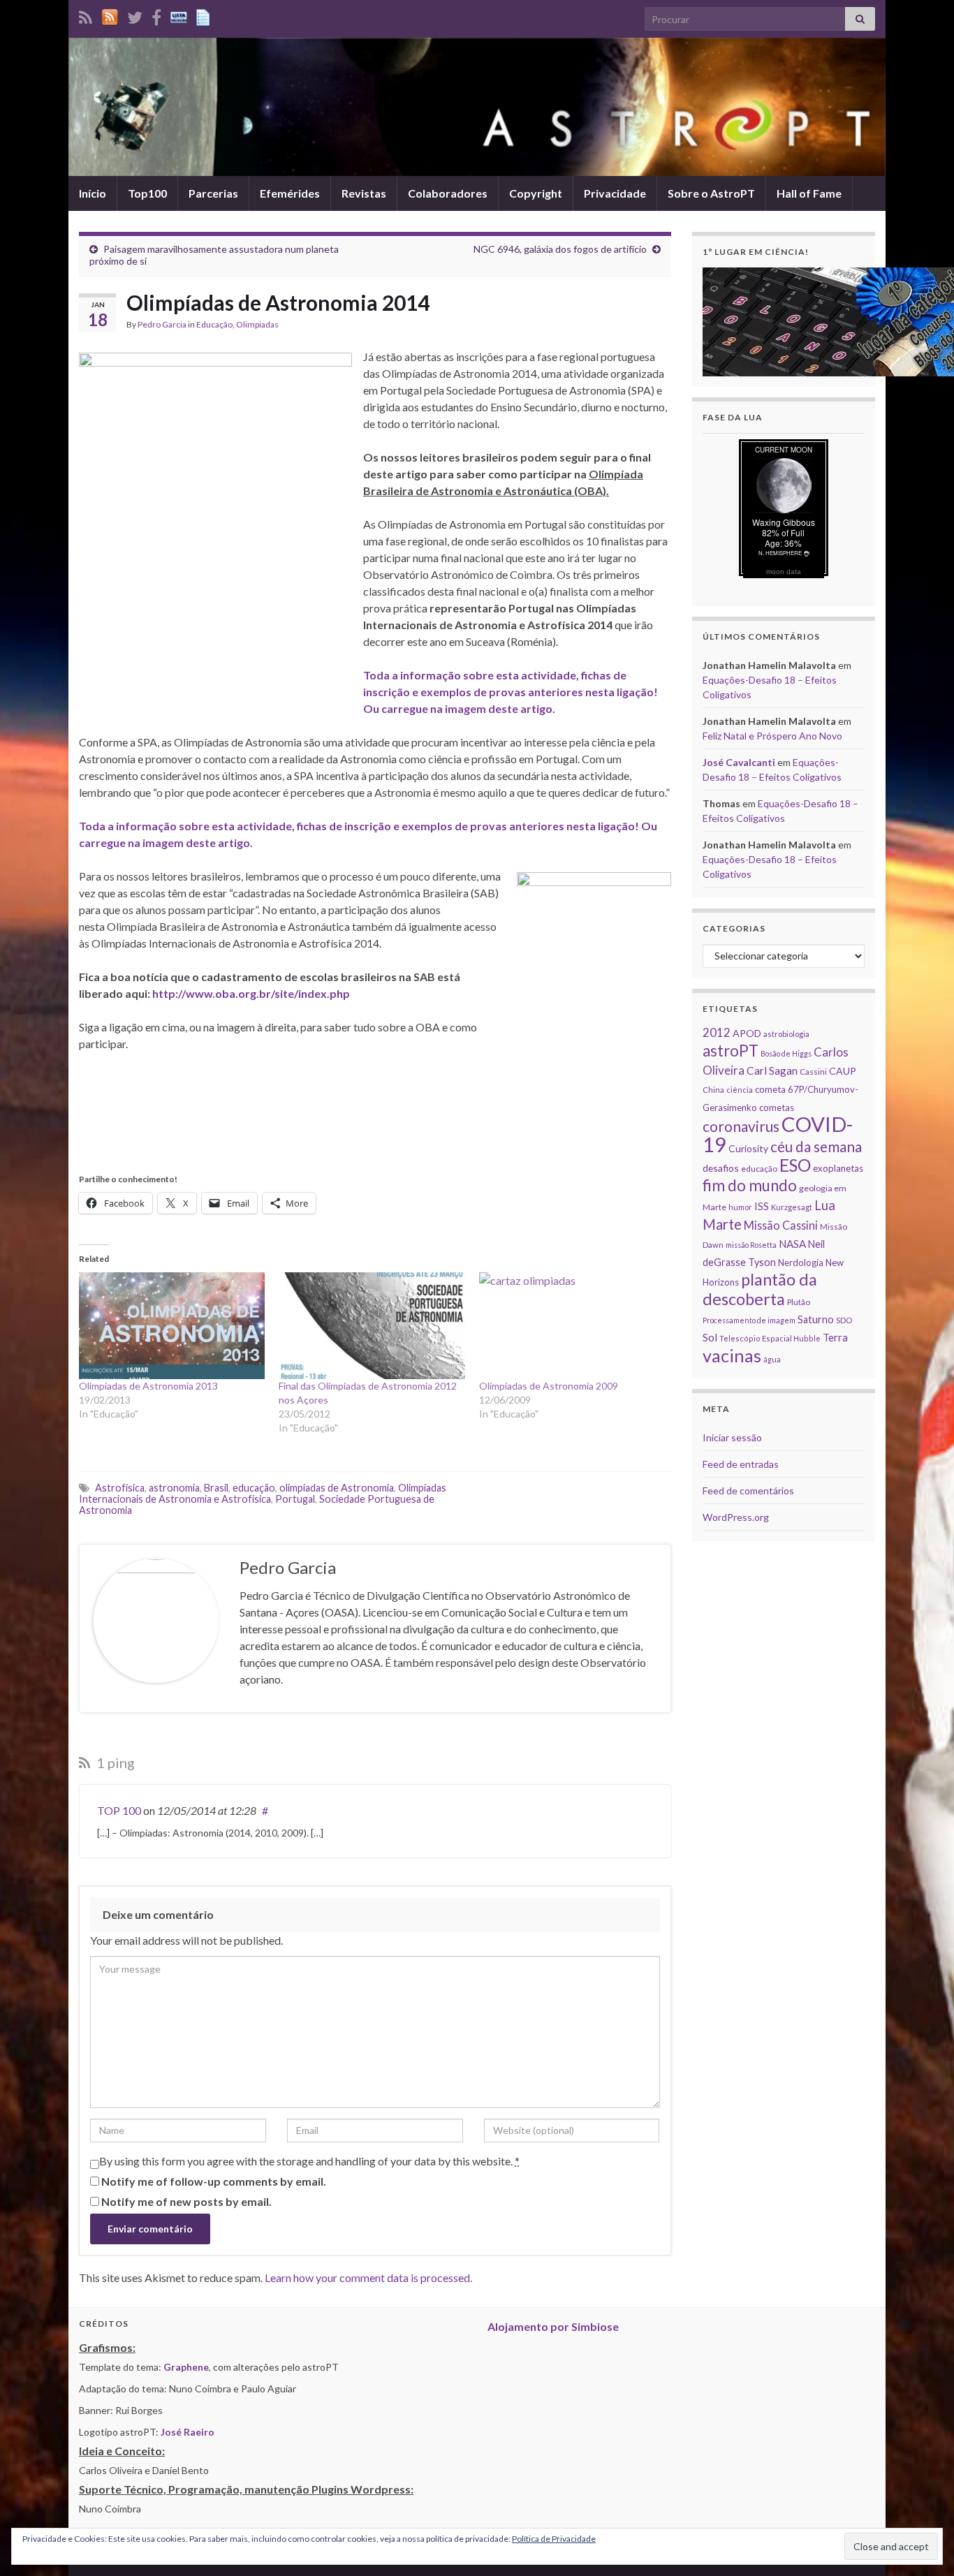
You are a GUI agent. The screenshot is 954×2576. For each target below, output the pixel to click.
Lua (825, 1205)
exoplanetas (838, 1168)
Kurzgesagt (792, 1207)
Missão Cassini (781, 1225)
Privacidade (615, 193)
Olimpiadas (257, 324)
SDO (844, 1320)
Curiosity (748, 1148)
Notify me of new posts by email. (186, 2201)
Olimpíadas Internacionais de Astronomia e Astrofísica (263, 1493)
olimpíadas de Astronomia (337, 1488)
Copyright (536, 193)
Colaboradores (448, 193)
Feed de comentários (748, 1491)
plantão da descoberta (760, 1289)
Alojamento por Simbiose (553, 2326)
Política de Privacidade (554, 2539)
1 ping (114, 1762)
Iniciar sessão (732, 1437)
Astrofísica (120, 1488)
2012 (717, 1032)
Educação (214, 324)
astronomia (174, 1488)
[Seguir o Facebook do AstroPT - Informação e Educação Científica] (156, 15)
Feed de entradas (741, 1464)
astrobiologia (786, 1034)
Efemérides (290, 193)
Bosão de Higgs (786, 1053)
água (772, 1359)
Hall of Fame (809, 193)
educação (254, 1488)
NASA (792, 1244)
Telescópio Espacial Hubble (770, 1338)
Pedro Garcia (162, 324)
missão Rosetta (751, 1245)
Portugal (295, 1499)
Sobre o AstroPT (711, 193)
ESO (795, 1165)
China (713, 1090)
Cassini (813, 1072)
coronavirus (741, 1126)
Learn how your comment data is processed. (368, 2277)
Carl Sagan (772, 1070)
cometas (777, 1107)
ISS (762, 1206)
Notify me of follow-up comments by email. (214, 2181)
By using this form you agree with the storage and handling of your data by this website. (309, 2161)
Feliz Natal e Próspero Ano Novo (772, 736)
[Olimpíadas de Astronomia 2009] (572, 1325)
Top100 (147, 193)
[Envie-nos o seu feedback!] (205, 15)
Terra (835, 1337)
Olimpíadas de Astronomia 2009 (549, 1386)
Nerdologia (801, 1263)
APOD (747, 1033)
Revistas (364, 193)
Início (93, 193)
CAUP (843, 1071)
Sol (710, 1337)
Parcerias (213, 193)
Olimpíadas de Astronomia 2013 (148, 1386)
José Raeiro (188, 2432)
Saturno (816, 1319)
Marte (722, 1224)
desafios (721, 1168)
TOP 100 (119, 1810)
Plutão (799, 1302)
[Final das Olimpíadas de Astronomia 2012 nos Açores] (372, 1325)
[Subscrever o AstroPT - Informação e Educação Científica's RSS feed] (86, 15)
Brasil (216, 1488)
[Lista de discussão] (179, 15)
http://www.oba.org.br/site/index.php (251, 993)
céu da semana (816, 1147)
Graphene (186, 2367)
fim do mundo (750, 1185)
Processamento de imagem (749, 1320)
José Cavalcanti (739, 762)
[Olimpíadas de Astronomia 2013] (172, 1325)
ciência (740, 1090)
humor (740, 1207)
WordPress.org (736, 1517)
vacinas (732, 1355)
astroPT (731, 1051)
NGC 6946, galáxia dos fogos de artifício (560, 249)
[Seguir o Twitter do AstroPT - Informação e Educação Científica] (135, 15)
